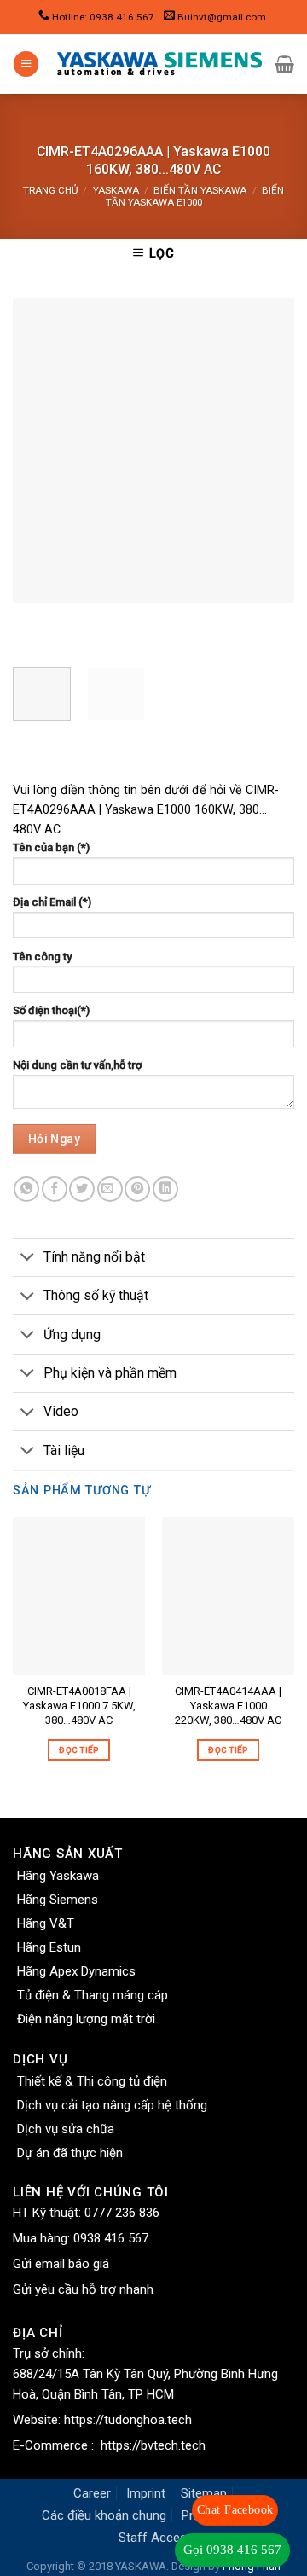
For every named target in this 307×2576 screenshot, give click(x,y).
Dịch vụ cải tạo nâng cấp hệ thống (112, 2105)
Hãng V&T (46, 1923)
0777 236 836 (122, 2213)
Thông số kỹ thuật (96, 1295)
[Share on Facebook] (55, 1189)
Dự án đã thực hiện (70, 2153)
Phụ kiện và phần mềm (110, 1373)
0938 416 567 (111, 2238)
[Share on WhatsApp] (26, 1189)
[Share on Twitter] (82, 1189)
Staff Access (156, 2538)
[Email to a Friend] (110, 1189)
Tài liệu (64, 1450)
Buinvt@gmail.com (222, 17)
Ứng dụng (72, 1334)
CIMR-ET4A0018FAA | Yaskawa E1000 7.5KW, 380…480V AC (79, 1706)
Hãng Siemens (58, 1900)
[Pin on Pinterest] (137, 1189)
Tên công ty (42, 957)
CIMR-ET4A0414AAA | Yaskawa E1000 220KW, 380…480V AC (228, 1706)
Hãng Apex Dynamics (76, 1971)
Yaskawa (116, 190)
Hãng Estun (49, 1947)
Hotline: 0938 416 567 (103, 17)
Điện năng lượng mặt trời (86, 2019)
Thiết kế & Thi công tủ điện (92, 2081)
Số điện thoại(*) (51, 1010)
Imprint (146, 2493)
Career (92, 2493)
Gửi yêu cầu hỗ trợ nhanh (83, 2289)
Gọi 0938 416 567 (232, 2550)
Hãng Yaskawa (58, 1876)
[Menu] (26, 64)
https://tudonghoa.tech (128, 2420)
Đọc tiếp (78, 1750)
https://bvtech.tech (153, 2445)
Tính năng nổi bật (94, 1257)
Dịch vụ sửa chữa (66, 2129)
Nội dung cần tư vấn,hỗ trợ (77, 1065)
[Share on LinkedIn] (165, 1189)
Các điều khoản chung (104, 2515)
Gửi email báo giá (61, 2264)
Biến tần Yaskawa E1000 (195, 196)
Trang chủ (50, 190)
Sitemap (204, 2493)
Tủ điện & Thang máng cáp (93, 1995)
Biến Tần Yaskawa (200, 190)
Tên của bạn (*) (51, 847)
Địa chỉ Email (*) (52, 902)
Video (61, 1411)
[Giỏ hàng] (284, 64)
